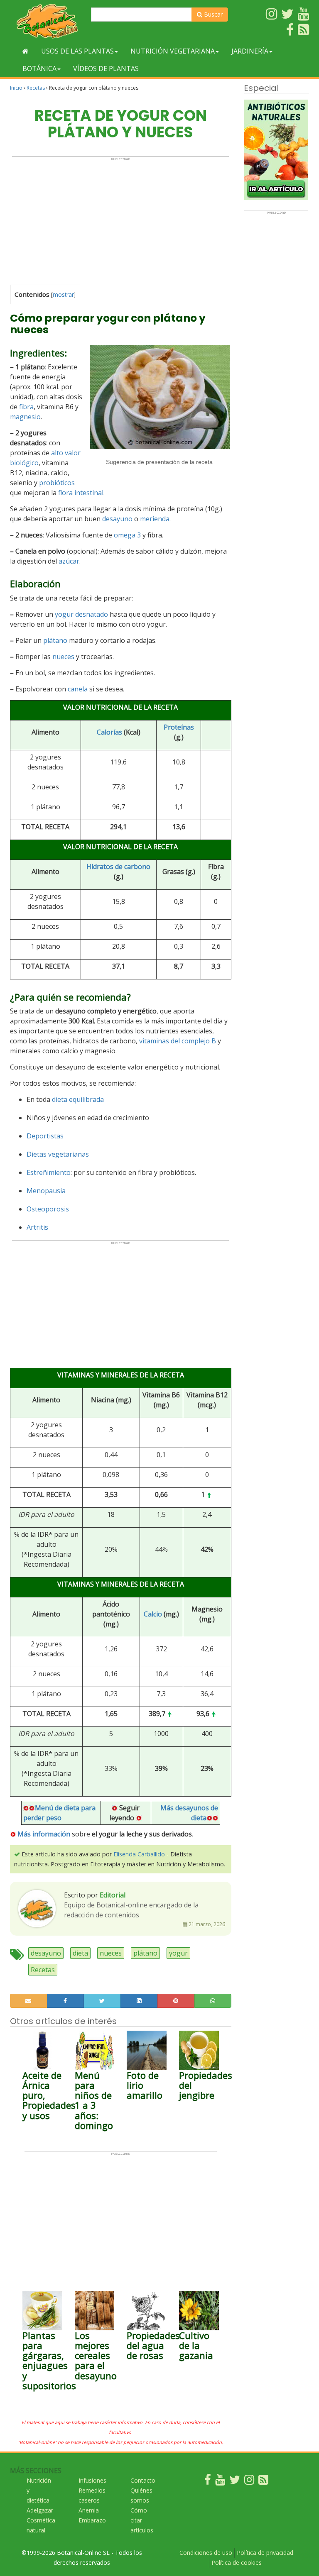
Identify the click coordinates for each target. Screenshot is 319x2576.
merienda (155, 519)
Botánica (39, 68)
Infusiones (92, 2480)
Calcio (153, 1614)
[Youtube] (220, 2482)
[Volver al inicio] (26, 51)
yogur (178, 1953)
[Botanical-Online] (47, 21)
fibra (26, 407)
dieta (80, 1953)
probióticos (57, 483)
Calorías (109, 732)
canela (78, 689)
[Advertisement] (120, 219)
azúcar (69, 561)
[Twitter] (235, 2482)
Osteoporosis (48, 1209)
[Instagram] (249, 2482)
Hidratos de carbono (118, 867)
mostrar (63, 294)
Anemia (89, 2510)
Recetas (36, 88)
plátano (55, 640)
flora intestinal (81, 493)
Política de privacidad (265, 2553)
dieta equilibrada (78, 1099)
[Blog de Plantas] (263, 2482)
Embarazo (92, 2520)
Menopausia (46, 1191)
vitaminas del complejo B (178, 1041)
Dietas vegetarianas (58, 1154)
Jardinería (250, 51)
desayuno (117, 519)
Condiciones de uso (206, 2553)
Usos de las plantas (77, 51)
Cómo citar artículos (142, 2520)
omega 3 (127, 535)
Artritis (37, 1227)
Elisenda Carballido (139, 1854)
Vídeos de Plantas (106, 68)
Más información (44, 1834)
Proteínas (179, 727)
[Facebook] (208, 2482)
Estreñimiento (49, 1172)
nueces (63, 657)
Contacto (143, 2480)
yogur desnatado (81, 614)
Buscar (212, 14)
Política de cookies (237, 2563)
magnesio (25, 417)
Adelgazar (40, 2510)
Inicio (16, 88)
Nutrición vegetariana (173, 51)
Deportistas (45, 1136)
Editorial (113, 1895)
